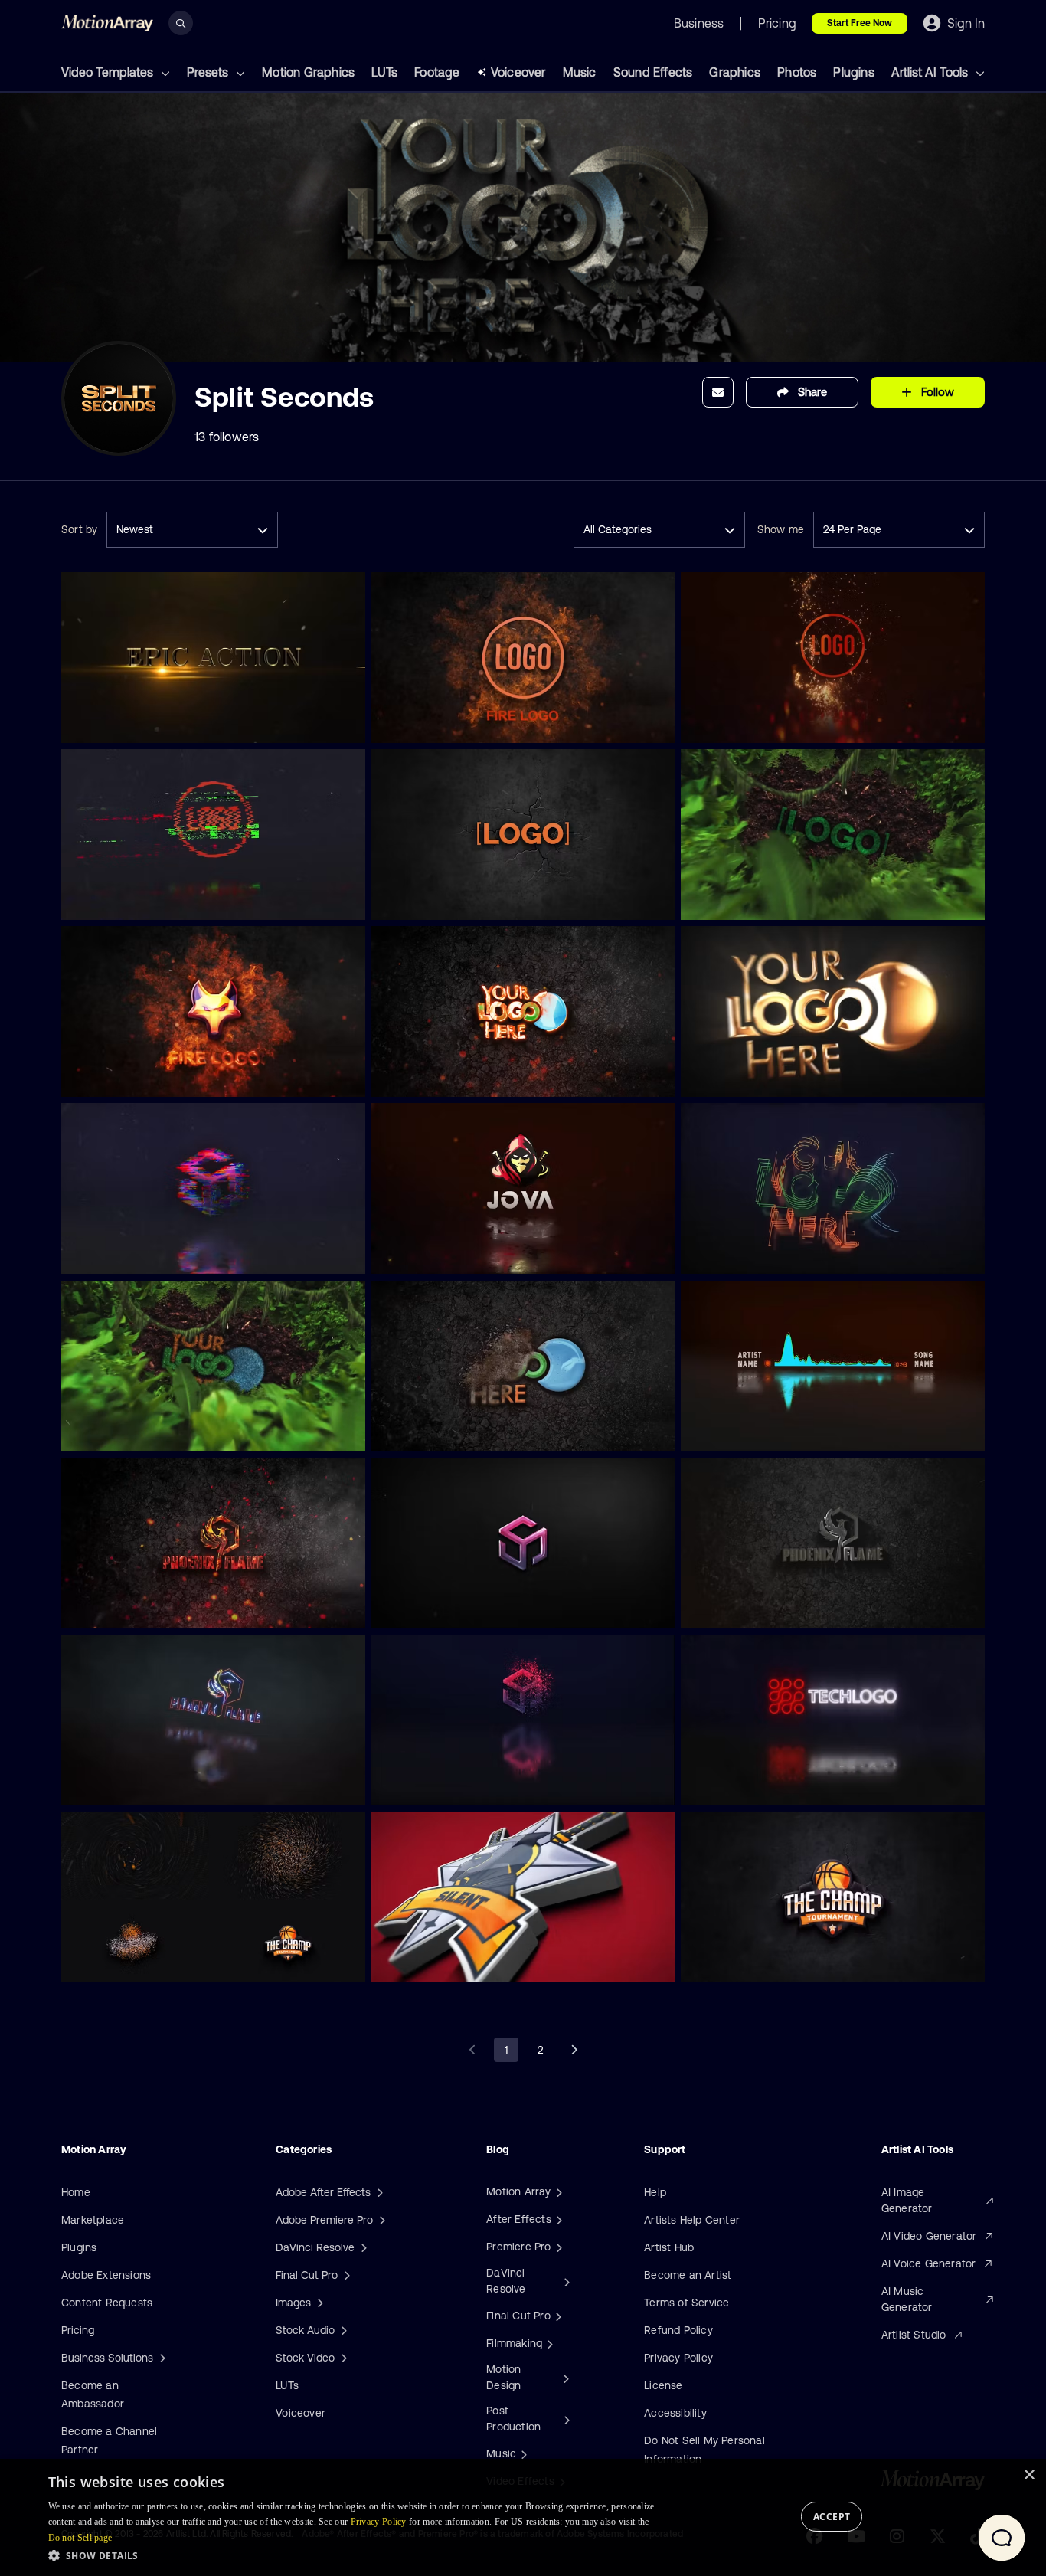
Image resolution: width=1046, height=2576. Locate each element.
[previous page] (472, 2050)
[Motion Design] (564, 2378)
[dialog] (523, 2517)
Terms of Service (686, 2303)
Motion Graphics (308, 72)
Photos (797, 72)
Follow (938, 392)
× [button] (1029, 2475)
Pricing (78, 2330)
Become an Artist (688, 2275)
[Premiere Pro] (557, 2247)
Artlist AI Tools (931, 72)
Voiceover (518, 72)
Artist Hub (669, 2247)
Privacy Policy (678, 2358)
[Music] (522, 2453)
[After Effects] (557, 2219)
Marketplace (93, 2220)
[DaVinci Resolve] (565, 2281)
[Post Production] (565, 2419)
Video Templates (109, 72)
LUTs (384, 72)
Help (655, 2192)
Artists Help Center (692, 2220)
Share (812, 392)
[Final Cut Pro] (557, 2316)
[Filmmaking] (548, 2343)
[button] (361, 2555)
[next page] (574, 2050)
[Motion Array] (557, 2191)
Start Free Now (860, 23)
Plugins (853, 72)
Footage (437, 72)
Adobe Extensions (106, 2275)
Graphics (735, 72)
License (663, 2385)
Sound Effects (653, 72)
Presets (209, 72)
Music (580, 72)
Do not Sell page (80, 2538)
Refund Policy (678, 2330)
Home (76, 2192)
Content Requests (107, 2303)
